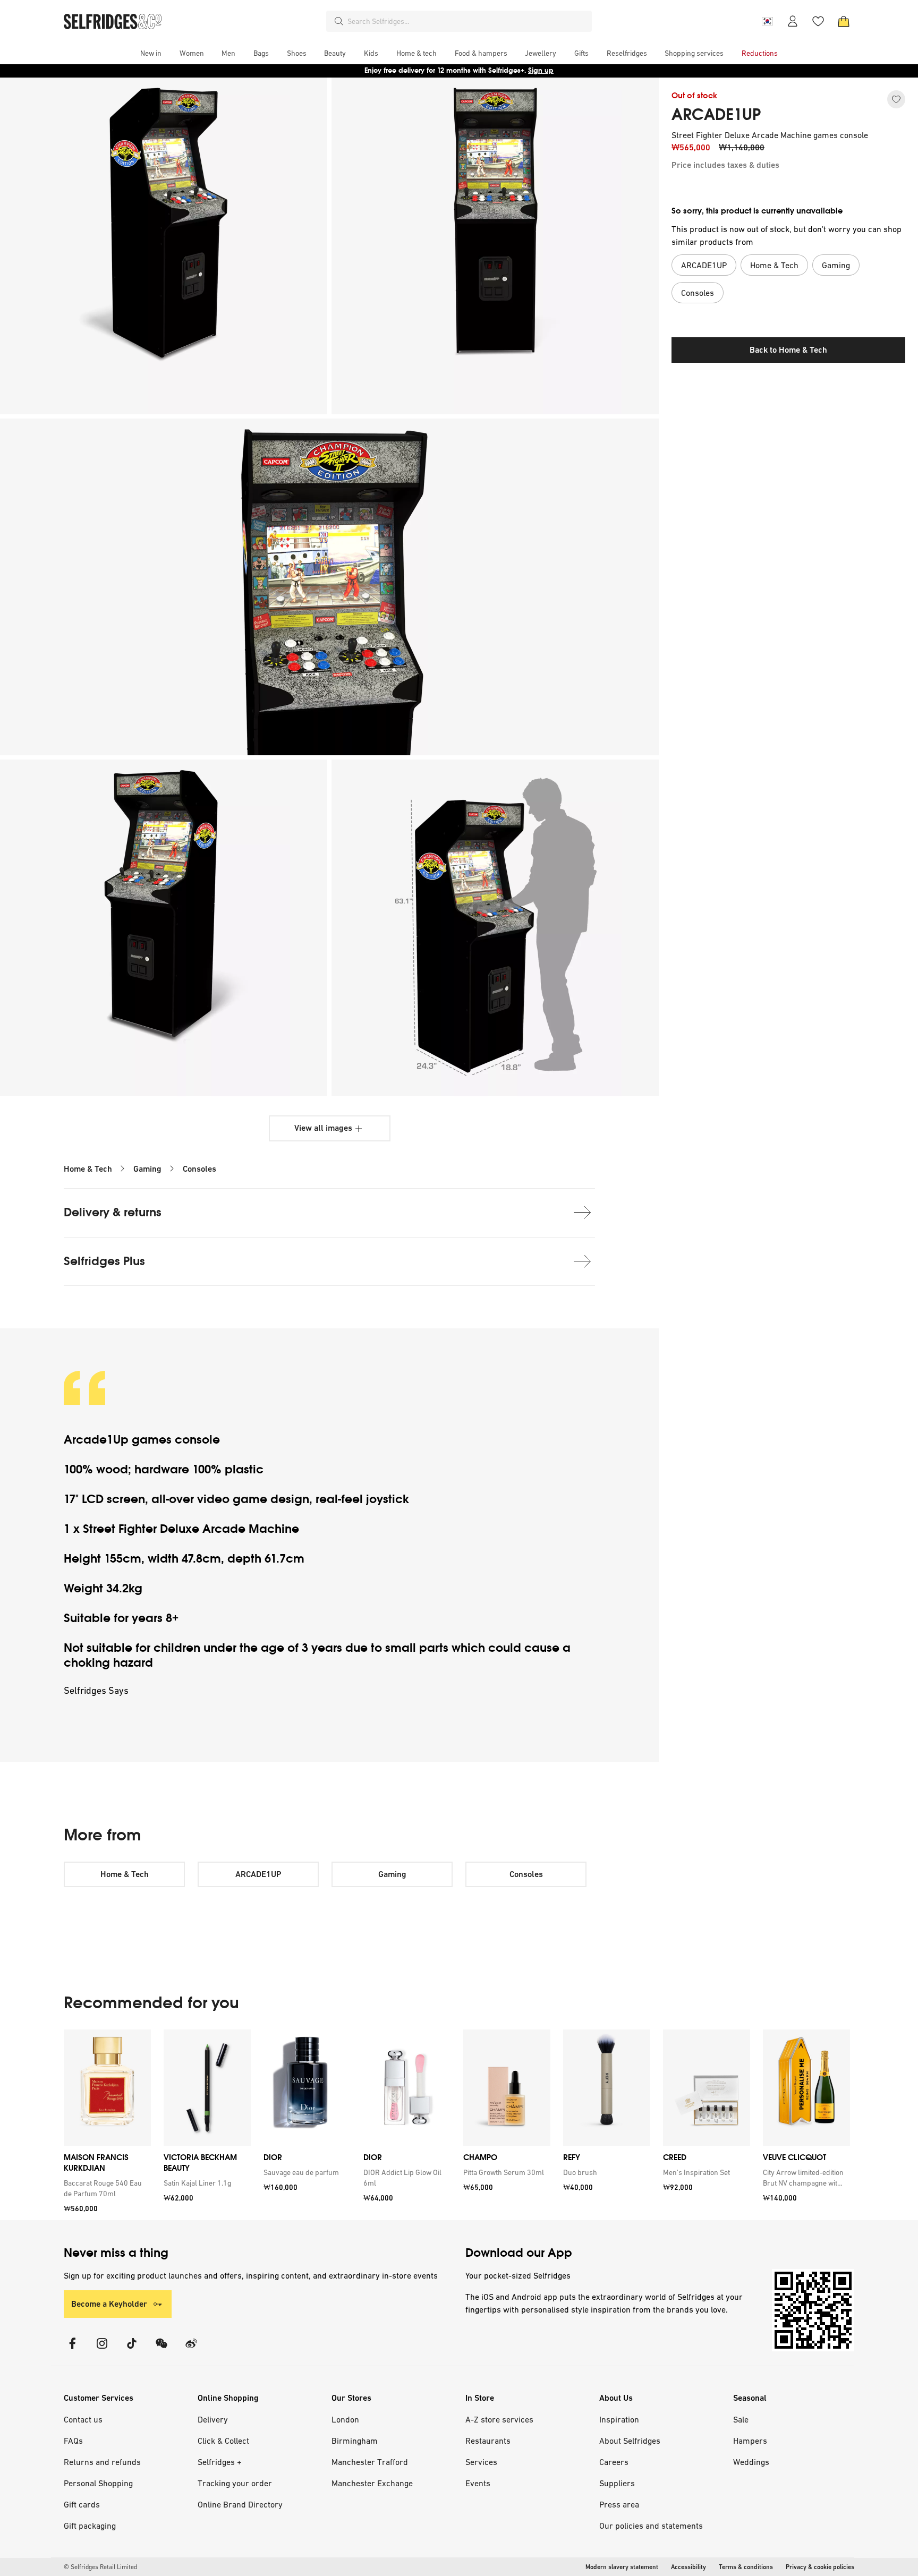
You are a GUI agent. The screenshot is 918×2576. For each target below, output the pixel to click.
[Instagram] (102, 2350)
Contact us (83, 2419)
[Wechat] (161, 2350)
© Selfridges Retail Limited (100, 2567)
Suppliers (617, 2483)
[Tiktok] (132, 2350)
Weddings (751, 2462)
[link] (105, 2188)
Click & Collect (223, 2441)
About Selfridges (630, 2441)
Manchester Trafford (370, 2462)
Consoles (199, 1169)
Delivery (213, 2419)
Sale (741, 2419)
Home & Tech (88, 1169)
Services (481, 2462)
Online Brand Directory (240, 2504)
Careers (614, 2462)
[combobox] (467, 21)
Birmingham (355, 2441)
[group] (457, 2125)
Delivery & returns (113, 1212)
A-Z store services (499, 2419)
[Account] (793, 21)
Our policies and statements (651, 2526)
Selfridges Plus (104, 1261)
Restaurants (488, 2441)
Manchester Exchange (372, 2483)
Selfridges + (220, 2462)
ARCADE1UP (716, 115)
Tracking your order (235, 2483)
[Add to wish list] (896, 99)
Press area (619, 2504)
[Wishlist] (818, 21)
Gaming (147, 1169)
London (345, 2419)
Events (478, 2483)
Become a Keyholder (109, 2304)
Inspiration (619, 2419)
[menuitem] (151, 53)
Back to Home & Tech (788, 350)
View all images (323, 1128)
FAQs (73, 2441)
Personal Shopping (98, 2483)
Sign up (541, 70)
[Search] (339, 21)
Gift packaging (90, 2526)
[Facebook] (72, 2350)
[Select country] (767, 21)
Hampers (750, 2441)
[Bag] (844, 21)
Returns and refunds (102, 2462)
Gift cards (82, 2504)
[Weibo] (191, 2350)
